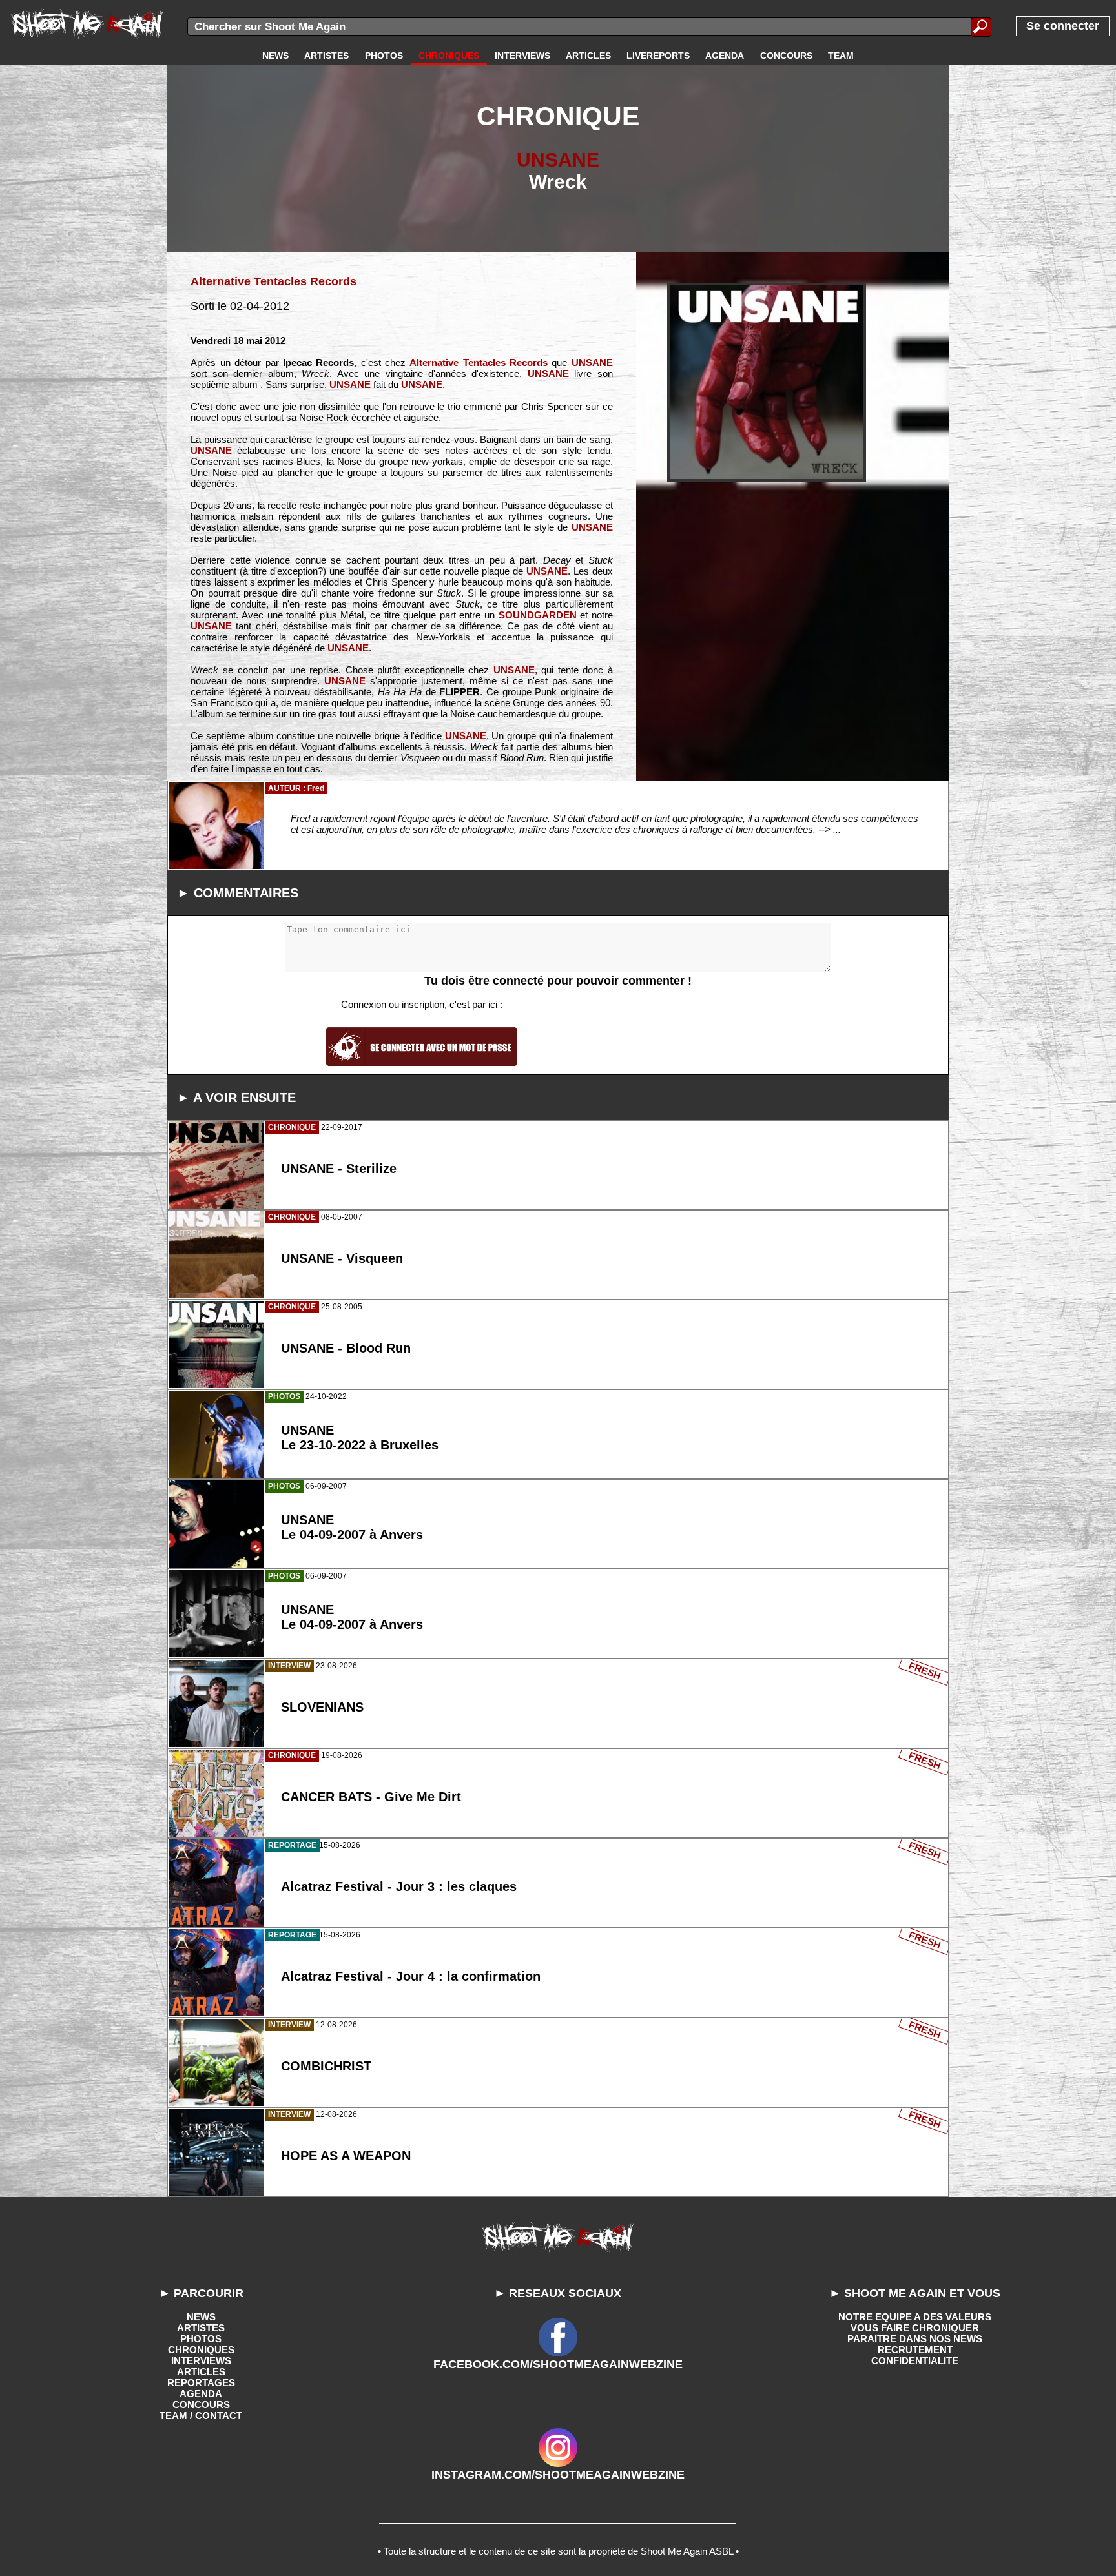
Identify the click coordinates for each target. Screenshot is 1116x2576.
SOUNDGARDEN (538, 615)
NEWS (201, 2317)
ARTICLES (201, 2372)
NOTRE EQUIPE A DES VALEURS (915, 2317)
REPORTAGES (201, 2383)
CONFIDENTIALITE (915, 2361)
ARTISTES (201, 2328)
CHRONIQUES (201, 2350)
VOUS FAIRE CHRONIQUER (915, 2328)
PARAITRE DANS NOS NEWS (915, 2339)
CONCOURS (201, 2405)
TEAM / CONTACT (201, 2416)
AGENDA (201, 2394)
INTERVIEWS (201, 2361)
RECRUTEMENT (915, 2350)
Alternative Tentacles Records (274, 281)
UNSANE (558, 160)
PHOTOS (201, 2339)
